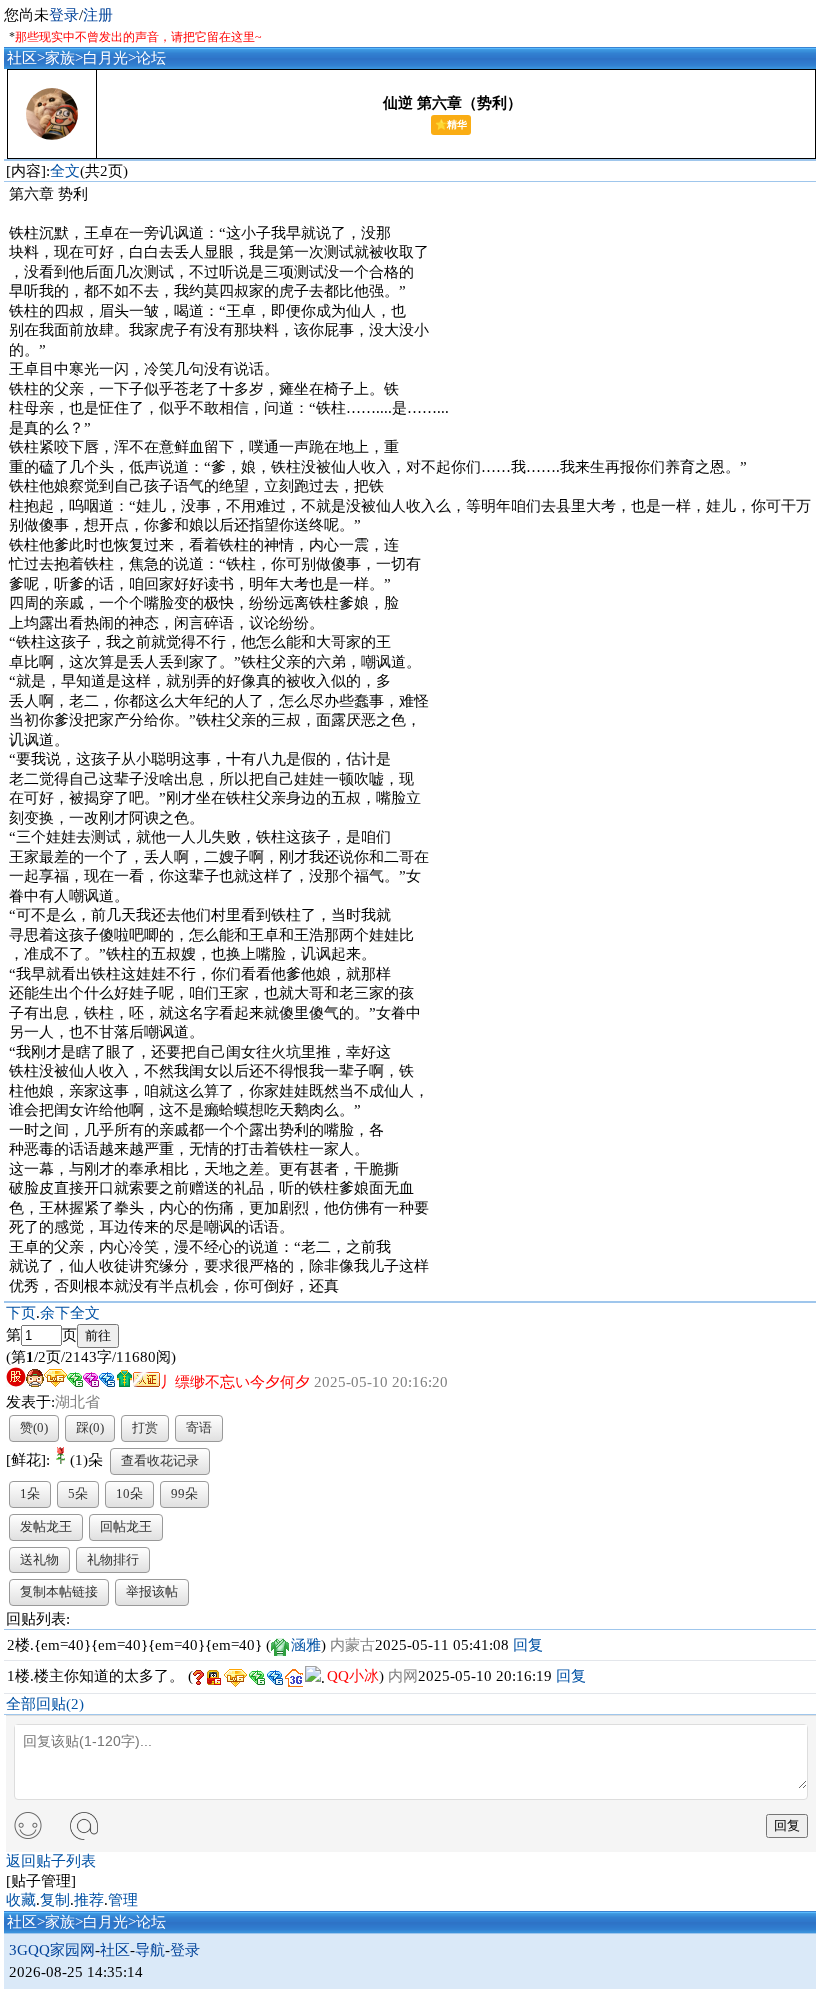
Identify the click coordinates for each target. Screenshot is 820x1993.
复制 (55, 1900)
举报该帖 (152, 1591)
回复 (528, 1645)
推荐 (89, 1900)
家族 (60, 58)
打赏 (145, 1427)
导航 (150, 1950)
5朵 (78, 1493)
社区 (22, 58)
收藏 (21, 1900)
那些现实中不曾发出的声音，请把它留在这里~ (138, 37)
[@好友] (84, 1826)
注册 (98, 15)
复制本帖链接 (59, 1591)
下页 (21, 1313)
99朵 (184, 1493)
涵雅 (306, 1645)
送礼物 (39, 1559)
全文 (65, 171)
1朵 (30, 1493)
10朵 (129, 1493)
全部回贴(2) (45, 1704)
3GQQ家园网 (52, 1950)
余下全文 (70, 1313)
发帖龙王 (46, 1526)
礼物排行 (113, 1559)
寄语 (199, 1427)
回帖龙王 (126, 1526)
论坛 (151, 58)
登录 (64, 15)
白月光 (105, 58)
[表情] (28, 1826)
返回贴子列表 (51, 1861)
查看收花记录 (160, 1460)
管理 (123, 1900)
